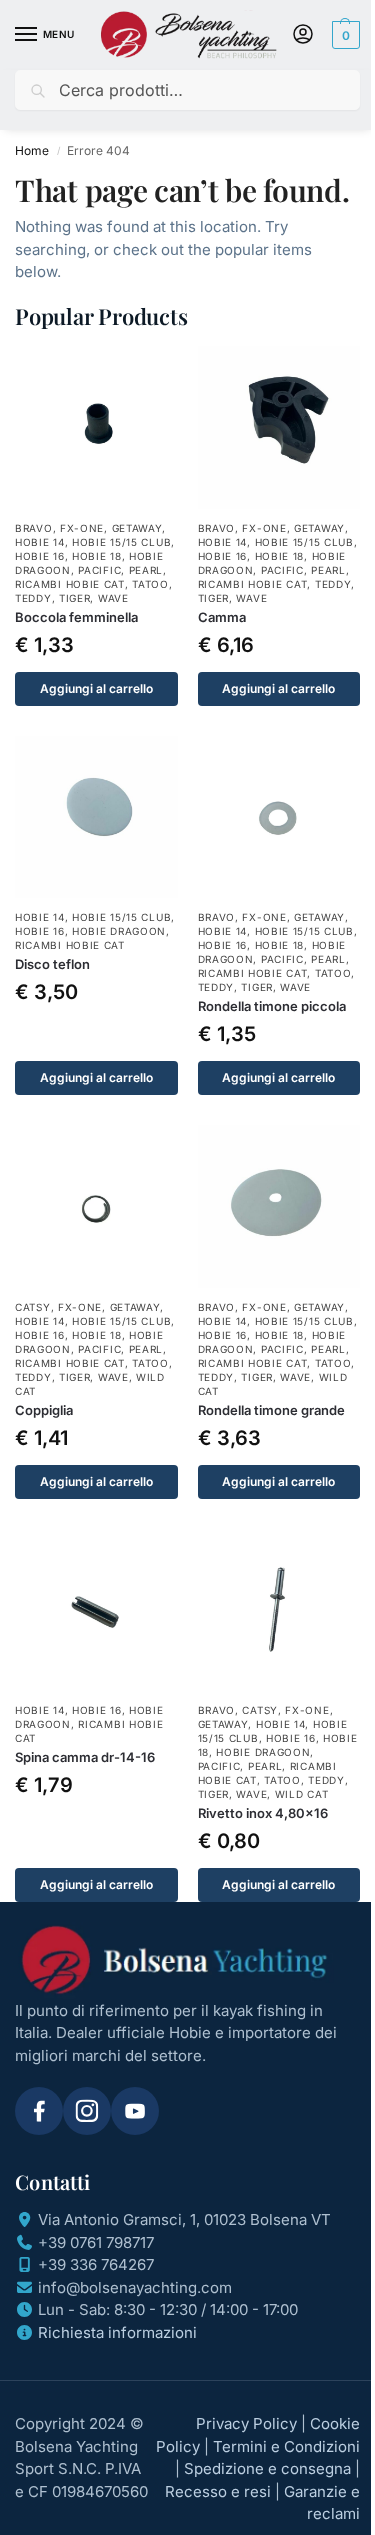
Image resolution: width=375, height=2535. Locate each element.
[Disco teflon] (96, 817)
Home (32, 150)
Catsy (33, 1307)
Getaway (137, 528)
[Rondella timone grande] (279, 1206)
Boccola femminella (76, 617)
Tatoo (150, 584)
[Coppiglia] (96, 1206)
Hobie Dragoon (119, 931)
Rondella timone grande (271, 1410)
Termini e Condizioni (286, 2446)
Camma (222, 617)
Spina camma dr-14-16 (85, 1757)
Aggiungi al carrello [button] (96, 688)
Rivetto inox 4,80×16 (263, 1813)
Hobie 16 (40, 556)
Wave (113, 598)
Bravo (34, 528)
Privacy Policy (246, 2423)
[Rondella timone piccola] (279, 817)
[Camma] (279, 427)
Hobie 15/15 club (121, 542)
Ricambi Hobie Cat (70, 584)
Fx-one (82, 528)
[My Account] (303, 35)
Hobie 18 (97, 556)
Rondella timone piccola (272, 1006)
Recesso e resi (218, 2491)
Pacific (99, 570)
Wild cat (302, 1794)
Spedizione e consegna (267, 2468)
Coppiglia (44, 1410)
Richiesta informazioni (117, 2332)
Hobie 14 (40, 542)
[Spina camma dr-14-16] (96, 1610)
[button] (343, 35)
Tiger (75, 598)
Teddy (33, 598)
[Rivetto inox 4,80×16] (279, 1610)
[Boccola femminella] (96, 427)
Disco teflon (52, 964)
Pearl (146, 570)
